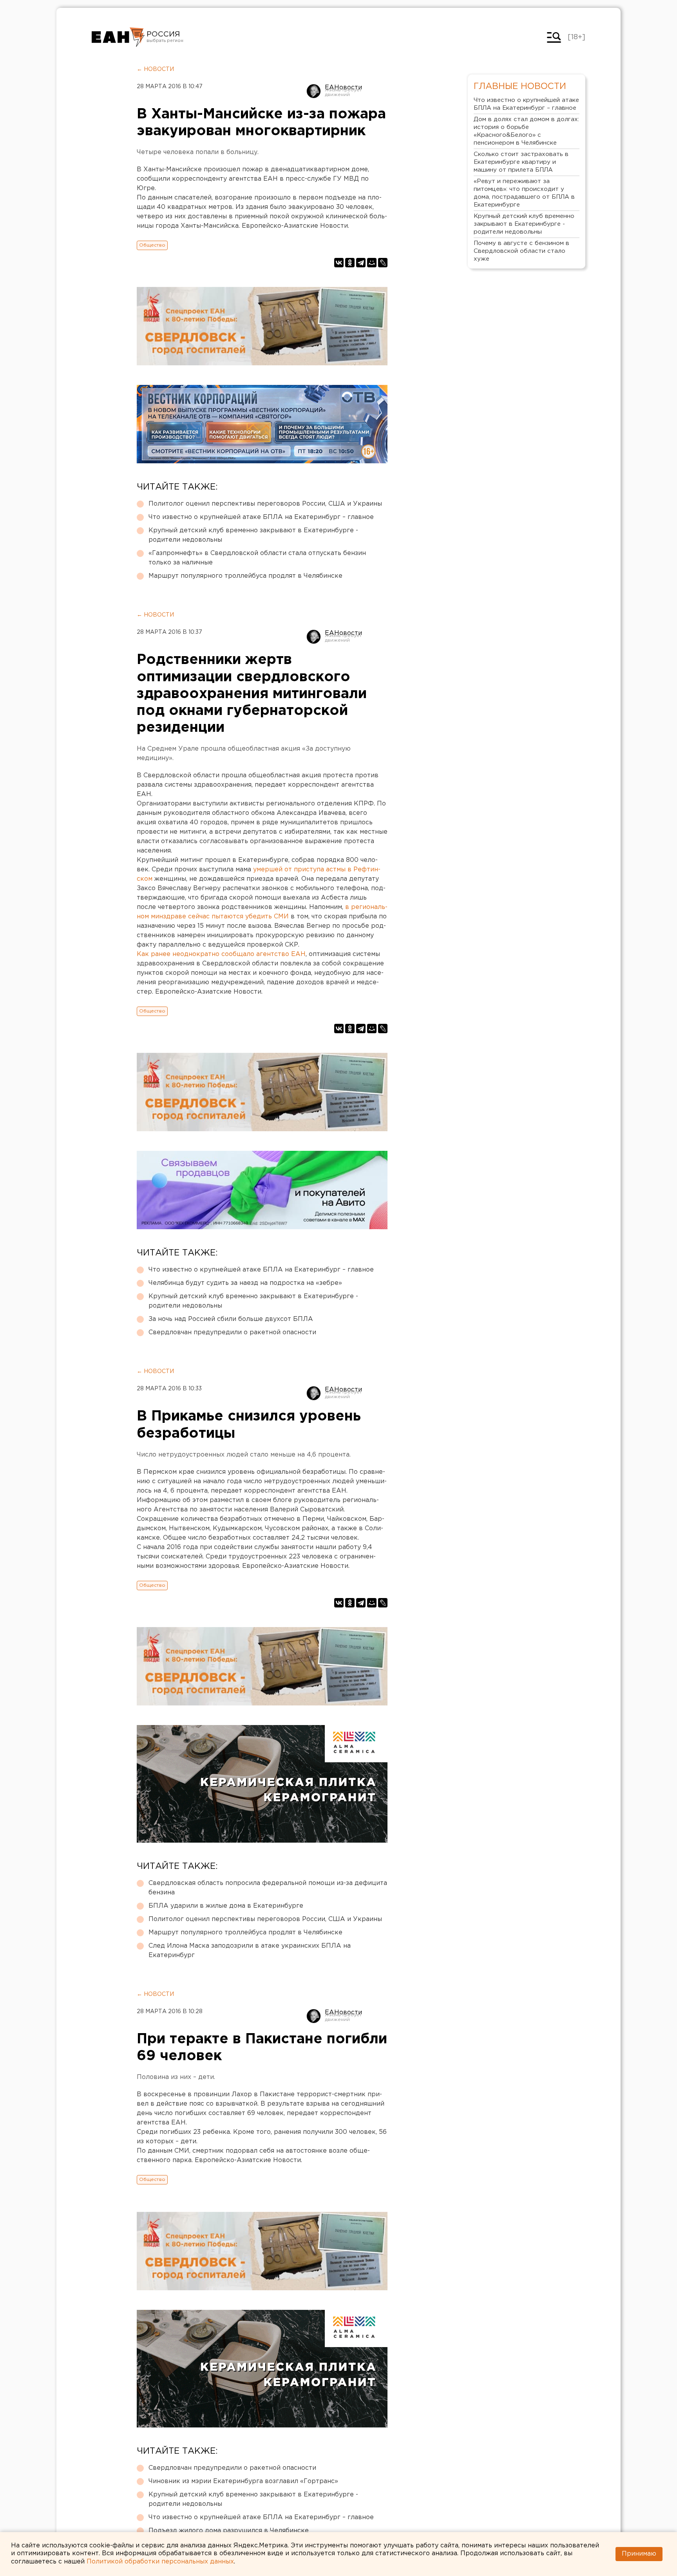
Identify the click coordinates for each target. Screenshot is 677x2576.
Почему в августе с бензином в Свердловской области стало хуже (521, 251)
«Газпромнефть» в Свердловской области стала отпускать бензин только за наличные (257, 558)
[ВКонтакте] (339, 263)
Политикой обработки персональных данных (160, 2562)
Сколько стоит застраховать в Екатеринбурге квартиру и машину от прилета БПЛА (521, 162)
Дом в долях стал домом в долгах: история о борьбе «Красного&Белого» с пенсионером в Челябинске (526, 131)
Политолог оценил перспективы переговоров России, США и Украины (265, 504)
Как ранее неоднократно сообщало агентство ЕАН (221, 954)
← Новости (155, 69)
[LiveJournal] (383, 263)
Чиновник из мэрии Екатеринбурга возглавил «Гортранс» (243, 2481)
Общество (152, 245)
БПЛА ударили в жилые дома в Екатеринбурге (226, 1906)
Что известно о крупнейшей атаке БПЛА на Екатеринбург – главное (261, 517)
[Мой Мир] (372, 263)
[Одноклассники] (350, 263)
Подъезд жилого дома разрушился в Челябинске (229, 2531)
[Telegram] (361, 263)
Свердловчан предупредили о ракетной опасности (232, 1332)
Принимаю (639, 2554)
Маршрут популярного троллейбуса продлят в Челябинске (245, 576)
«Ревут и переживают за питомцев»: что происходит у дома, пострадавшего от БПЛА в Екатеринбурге (524, 193)
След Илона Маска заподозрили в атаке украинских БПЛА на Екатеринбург (250, 1951)
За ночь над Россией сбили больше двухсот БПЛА (231, 1319)
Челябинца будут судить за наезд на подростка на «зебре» (245, 1283)
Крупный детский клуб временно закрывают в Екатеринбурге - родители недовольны (253, 535)
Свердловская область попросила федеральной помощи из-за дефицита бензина (268, 1888)
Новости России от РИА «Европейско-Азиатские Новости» (118, 37)
